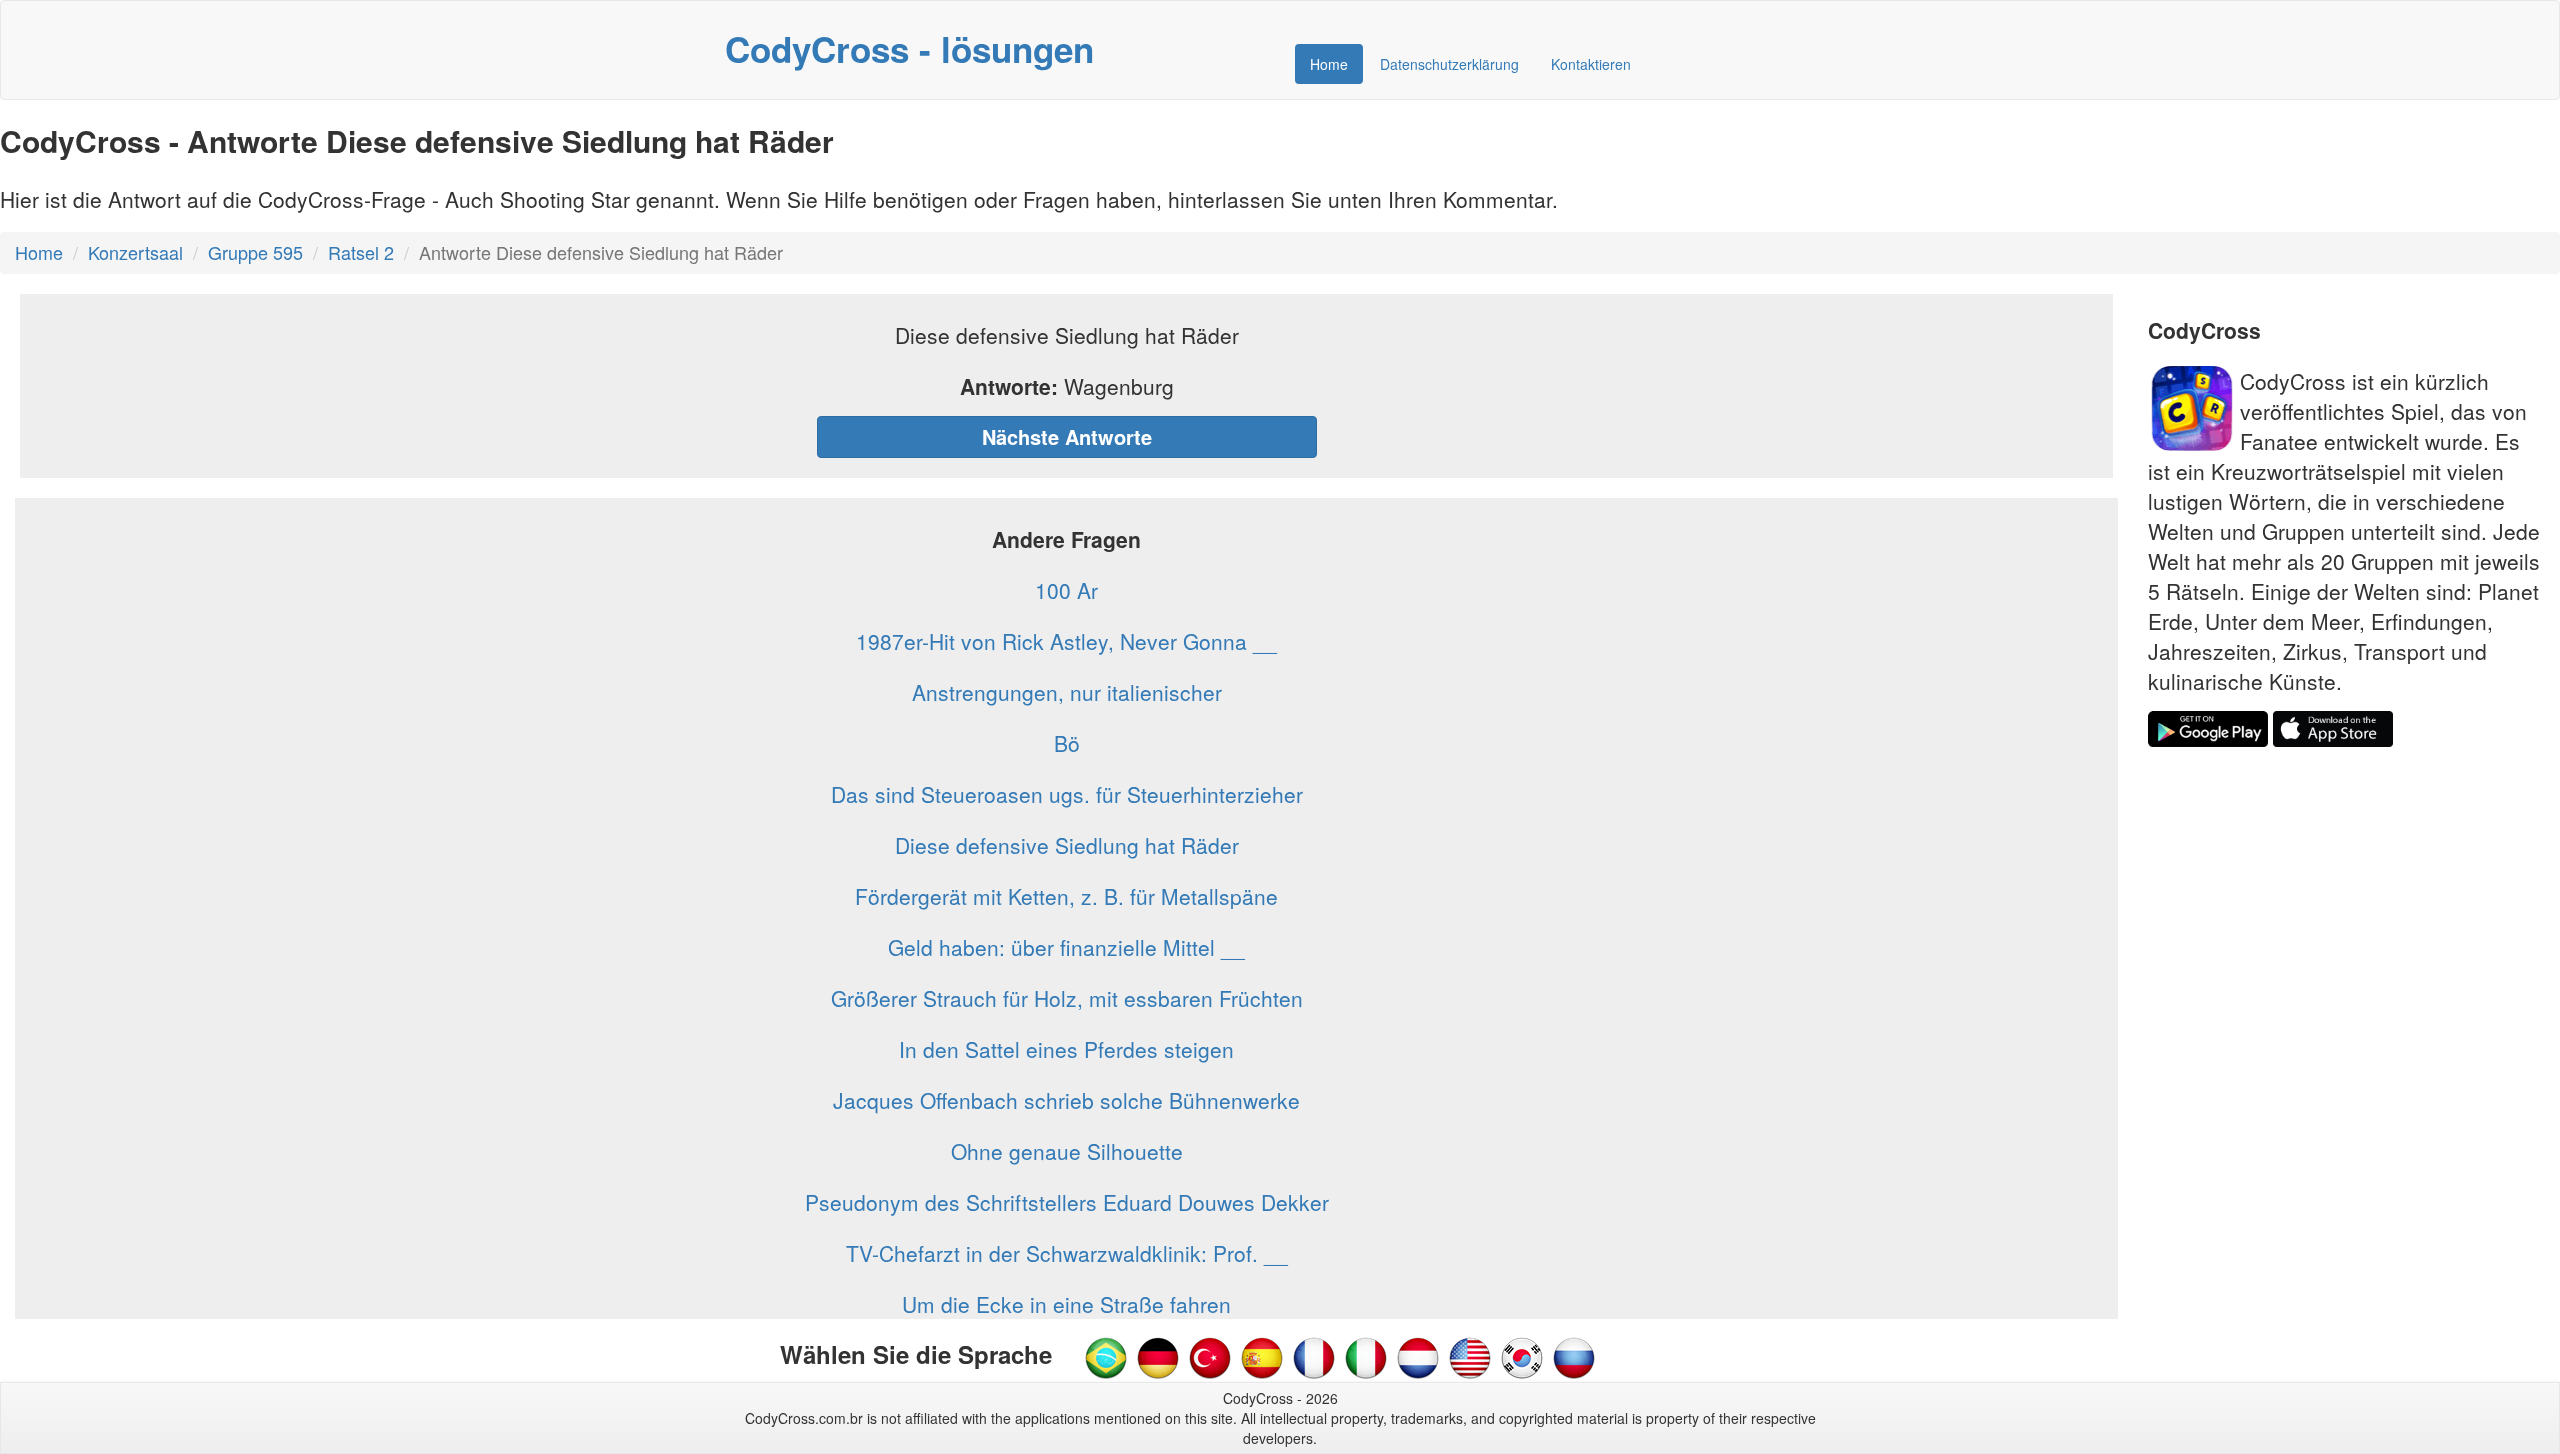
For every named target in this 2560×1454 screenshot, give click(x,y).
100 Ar (1066, 590)
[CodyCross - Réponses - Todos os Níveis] (1314, 1356)
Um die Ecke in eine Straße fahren (1066, 1304)
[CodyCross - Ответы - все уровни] (1574, 1356)
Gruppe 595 (255, 252)
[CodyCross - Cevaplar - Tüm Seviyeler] (1210, 1356)
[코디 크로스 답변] (1522, 1356)
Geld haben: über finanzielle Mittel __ (1066, 947)
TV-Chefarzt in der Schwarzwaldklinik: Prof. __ (1067, 1253)
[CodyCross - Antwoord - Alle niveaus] (1366, 1356)
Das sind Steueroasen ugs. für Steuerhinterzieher (1067, 794)
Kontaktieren (1591, 64)
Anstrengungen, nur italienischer (1067, 692)
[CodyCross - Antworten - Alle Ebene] (1158, 1356)
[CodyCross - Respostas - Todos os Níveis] (1106, 1356)
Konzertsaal (135, 252)
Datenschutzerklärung (1449, 64)
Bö (1067, 743)
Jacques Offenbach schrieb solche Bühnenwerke (1066, 1100)
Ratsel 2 (361, 252)
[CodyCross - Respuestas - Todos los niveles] (1262, 1356)
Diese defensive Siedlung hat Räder (1067, 845)
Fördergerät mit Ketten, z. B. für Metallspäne (1066, 896)
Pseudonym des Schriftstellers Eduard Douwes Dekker (1067, 1202)
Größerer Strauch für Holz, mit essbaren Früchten (1067, 998)
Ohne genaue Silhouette (1067, 1151)
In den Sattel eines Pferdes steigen (1066, 1049)
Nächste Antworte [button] (1067, 436)
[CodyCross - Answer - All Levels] (1470, 1356)
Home (1329, 64)
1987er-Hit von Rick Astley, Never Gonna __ (1066, 641)
